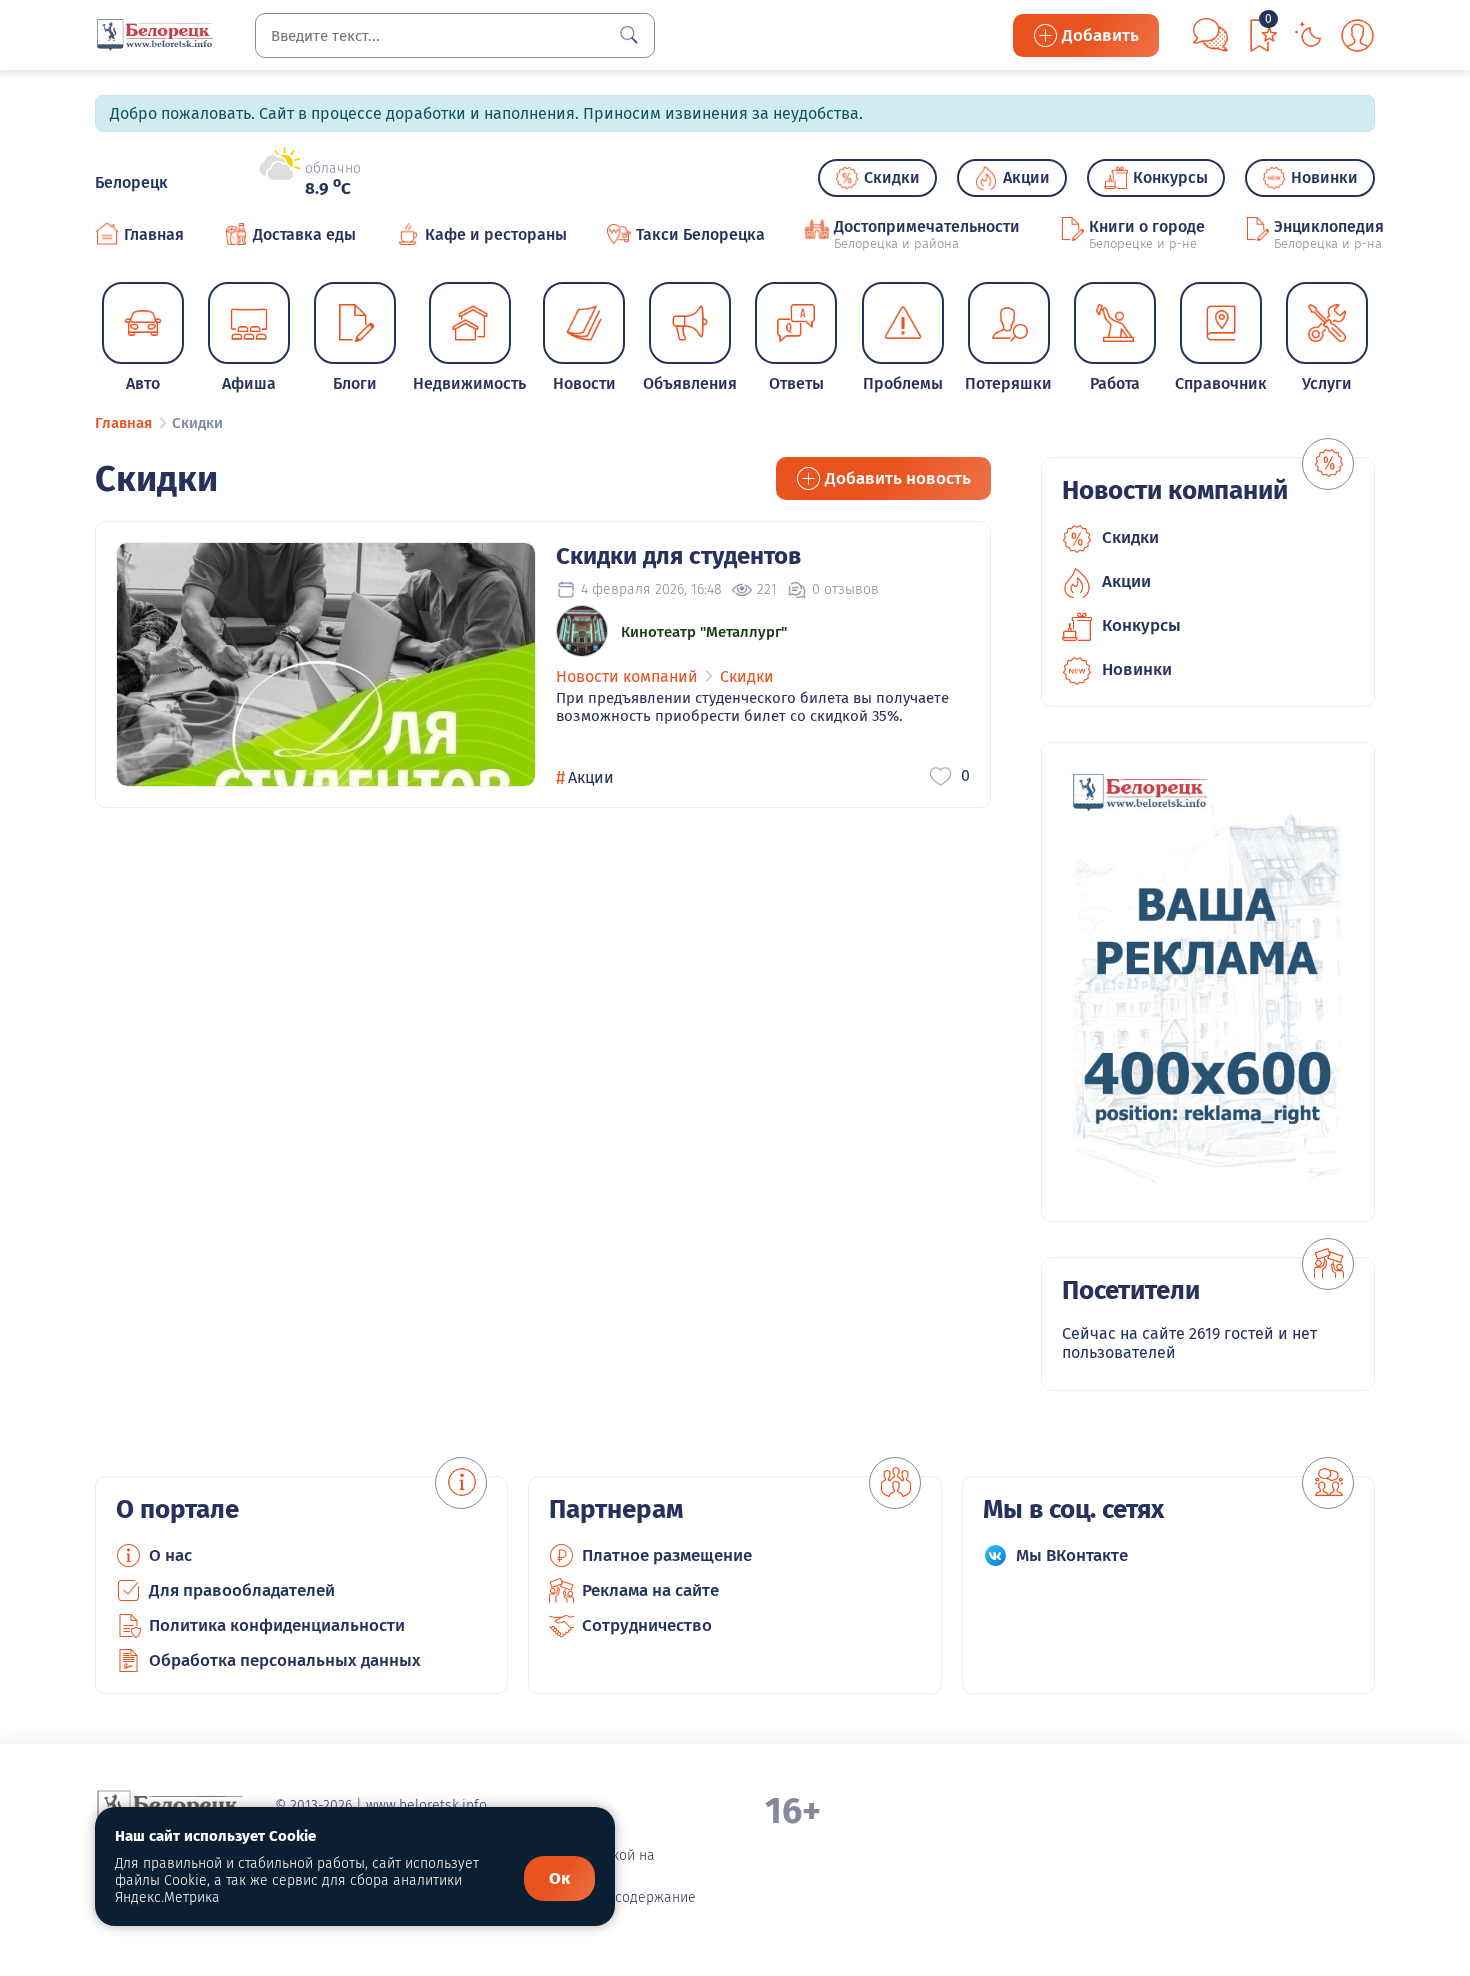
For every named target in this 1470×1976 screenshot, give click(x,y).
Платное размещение (667, 1555)
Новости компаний (627, 676)
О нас (170, 1555)
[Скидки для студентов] (326, 664)
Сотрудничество (647, 1625)
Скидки (747, 676)
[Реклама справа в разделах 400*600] (1208, 982)
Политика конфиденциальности (277, 1625)
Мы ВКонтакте (1072, 1555)
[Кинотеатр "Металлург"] (582, 631)
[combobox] (455, 35)
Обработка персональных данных (285, 1660)
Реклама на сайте (650, 1590)
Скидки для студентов (678, 556)
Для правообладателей (242, 1590)
